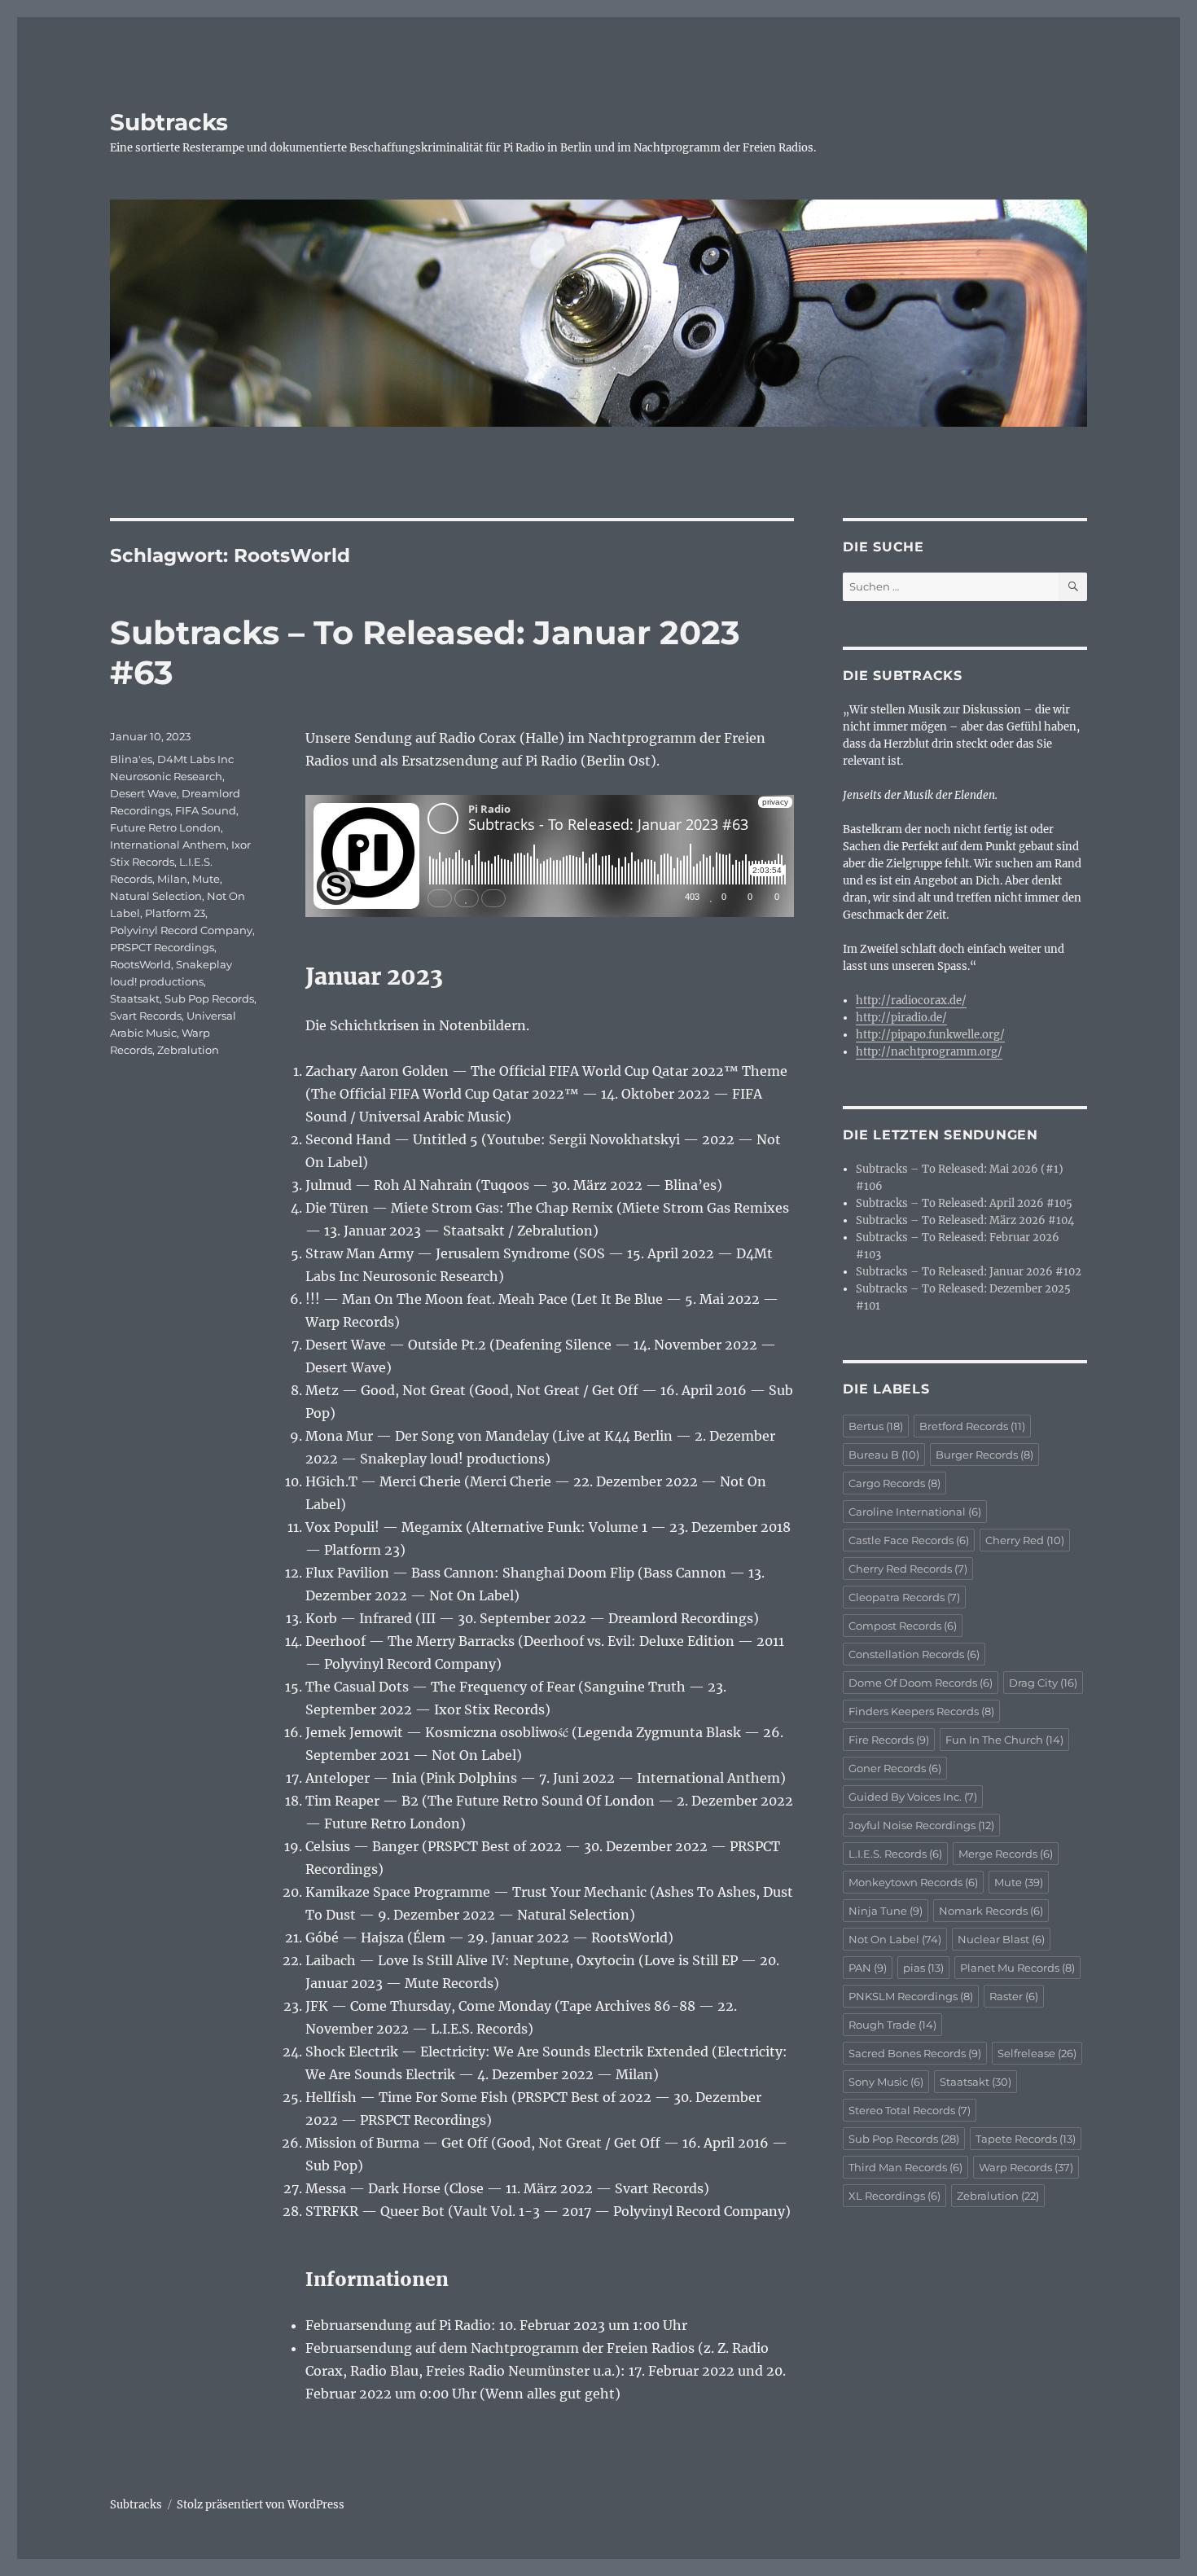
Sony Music (886, 2082)
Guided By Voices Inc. (913, 1797)
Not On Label (895, 1939)
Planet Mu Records (1017, 1968)
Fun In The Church (1004, 1740)
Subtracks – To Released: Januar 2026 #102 (969, 1272)
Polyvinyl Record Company (181, 930)
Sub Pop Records (209, 998)
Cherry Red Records (908, 1569)
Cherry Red (1025, 1540)
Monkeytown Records (913, 1882)
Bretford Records (972, 1426)
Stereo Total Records (910, 2110)
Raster (1014, 1996)
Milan (172, 879)
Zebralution (188, 1050)
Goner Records (895, 1768)
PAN (868, 1968)
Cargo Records (894, 1483)
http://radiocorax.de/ (911, 1001)
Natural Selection (156, 896)
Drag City (1043, 1683)
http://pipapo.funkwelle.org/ (930, 1035)
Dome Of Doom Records (921, 1683)
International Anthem (168, 845)
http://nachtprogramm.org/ (929, 1052)
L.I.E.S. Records (895, 1854)
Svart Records (146, 1016)
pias (923, 1968)
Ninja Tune (886, 1911)
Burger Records (984, 1455)
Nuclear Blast (1001, 1939)
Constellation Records (914, 1654)
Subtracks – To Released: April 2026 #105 (964, 1203)
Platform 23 (175, 913)
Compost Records (903, 1626)
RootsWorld (140, 964)
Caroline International (915, 1512)
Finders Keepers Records (921, 1711)
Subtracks (169, 122)
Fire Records (889, 1740)
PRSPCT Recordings (162, 947)
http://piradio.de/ (901, 1018)
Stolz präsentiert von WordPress (261, 2505)
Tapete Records (1026, 2139)
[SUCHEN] (1073, 587)
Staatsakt (135, 998)
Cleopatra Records (904, 1597)
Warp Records (1026, 2167)
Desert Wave (143, 793)
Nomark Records (991, 1911)
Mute (206, 879)
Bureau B (884, 1455)
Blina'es (131, 759)
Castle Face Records (909, 1540)
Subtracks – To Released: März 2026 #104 (965, 1220)
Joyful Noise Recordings (921, 1825)
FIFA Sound (206, 810)
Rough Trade (892, 2025)
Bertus (876, 1426)
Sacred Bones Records (915, 2053)
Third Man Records (905, 2167)
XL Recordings (894, 2196)
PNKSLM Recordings (911, 1996)
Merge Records (1006, 1854)
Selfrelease (1037, 2053)
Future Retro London (165, 827)
